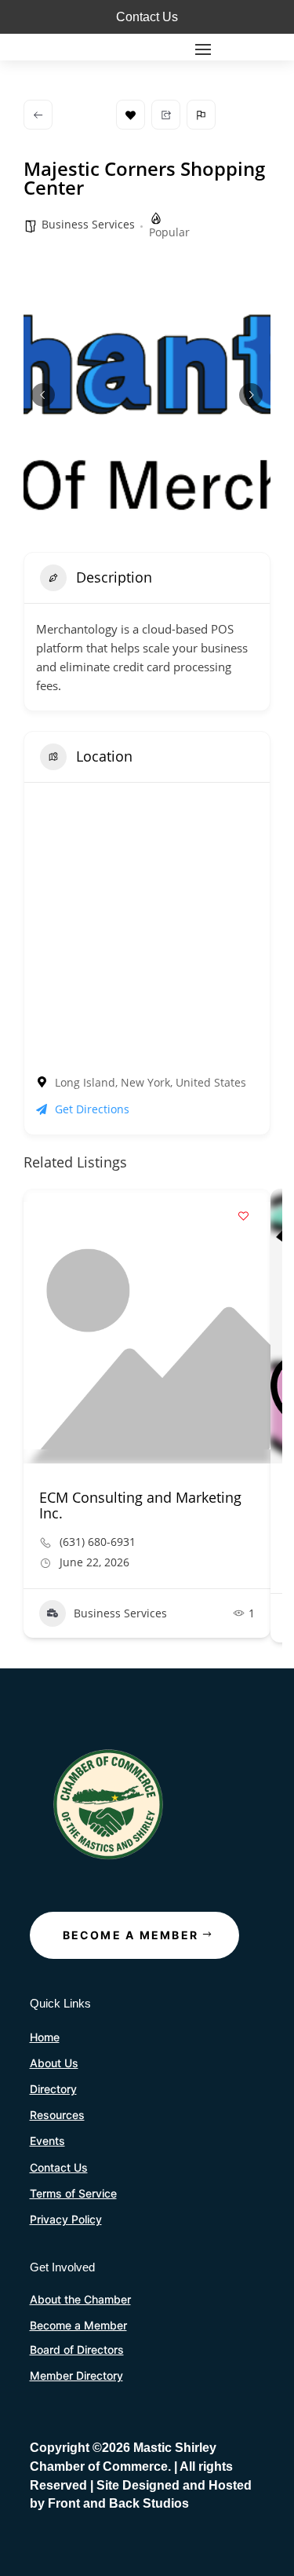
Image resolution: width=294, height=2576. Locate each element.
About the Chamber (80, 2299)
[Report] (201, 115)
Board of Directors (77, 2349)
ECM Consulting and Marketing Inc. (140, 1505)
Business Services (88, 224)
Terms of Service (73, 2193)
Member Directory (76, 2375)
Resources (57, 2115)
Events (47, 2141)
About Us (54, 2063)
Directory (53, 2089)
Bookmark (131, 115)
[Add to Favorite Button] (243, 1216)
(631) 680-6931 (98, 1542)
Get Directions (92, 1109)
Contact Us (147, 17)
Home (45, 2037)
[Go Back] (38, 115)
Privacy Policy (66, 2219)
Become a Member (131, 1935)
